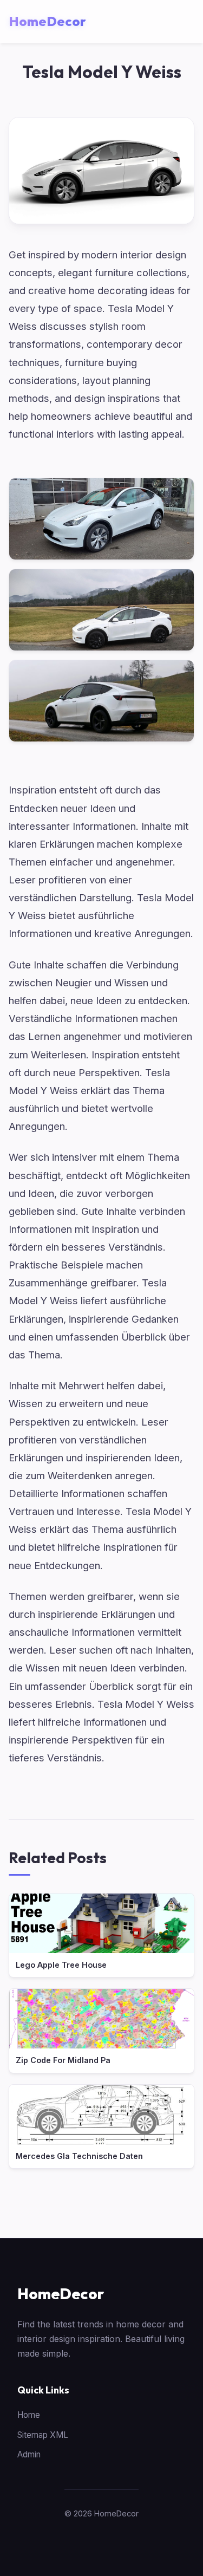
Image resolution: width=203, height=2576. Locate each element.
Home (29, 2415)
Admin (29, 2454)
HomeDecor (61, 2294)
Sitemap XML (43, 2435)
